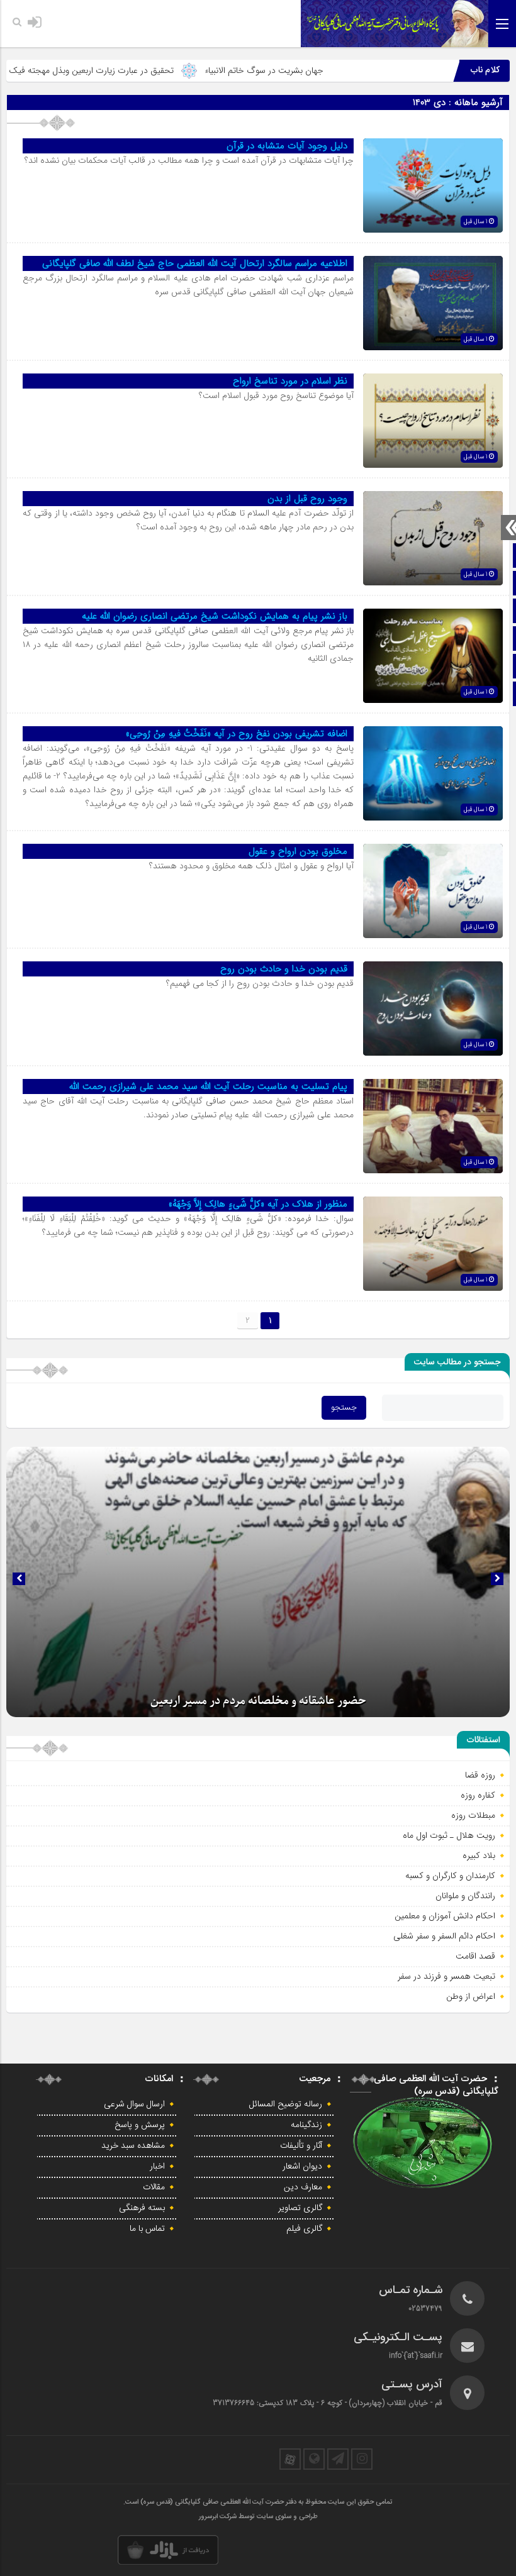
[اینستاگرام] (362, 2459)
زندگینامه (306, 2125)
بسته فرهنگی (142, 2208)
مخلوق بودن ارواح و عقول (298, 851)
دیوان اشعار (302, 2167)
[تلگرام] (338, 2459)
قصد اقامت (475, 1956)
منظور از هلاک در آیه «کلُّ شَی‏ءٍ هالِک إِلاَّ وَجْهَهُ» (258, 1204)
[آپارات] (290, 2459)
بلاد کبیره (479, 1855)
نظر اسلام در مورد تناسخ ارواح (290, 381)
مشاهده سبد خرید (133, 2146)
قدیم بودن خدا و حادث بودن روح (284, 969)
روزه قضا (480, 1775)
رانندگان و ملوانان (465, 1896)
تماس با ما (147, 2229)
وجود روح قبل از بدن (307, 499)
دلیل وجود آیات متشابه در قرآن (287, 146)
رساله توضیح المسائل (286, 2104)
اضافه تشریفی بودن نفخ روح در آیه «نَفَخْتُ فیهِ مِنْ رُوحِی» (237, 734)
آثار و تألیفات (301, 2146)
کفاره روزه (478, 1795)
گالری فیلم (304, 2229)
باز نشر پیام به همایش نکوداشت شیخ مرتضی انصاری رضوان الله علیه (215, 616)
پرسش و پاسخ (140, 2125)
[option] (258, 1582)
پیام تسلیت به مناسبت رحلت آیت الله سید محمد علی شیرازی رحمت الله (208, 1086)
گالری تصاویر (300, 2208)
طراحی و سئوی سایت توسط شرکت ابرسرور (258, 2517)
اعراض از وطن (471, 1996)
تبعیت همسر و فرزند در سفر (446, 1976)
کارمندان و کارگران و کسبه (450, 1876)
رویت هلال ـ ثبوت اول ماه (449, 1835)
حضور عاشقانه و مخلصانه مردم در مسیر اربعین (258, 1701)
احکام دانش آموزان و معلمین (445, 1916)
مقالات (154, 2187)
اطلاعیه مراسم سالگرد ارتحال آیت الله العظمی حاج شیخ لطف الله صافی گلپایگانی (195, 263)
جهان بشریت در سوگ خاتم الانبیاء (327, 70)
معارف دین (303, 2187)
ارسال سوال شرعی (134, 2104)
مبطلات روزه (473, 1815)
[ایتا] (314, 2459)
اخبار (157, 2167)
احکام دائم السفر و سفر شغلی (444, 1936)
